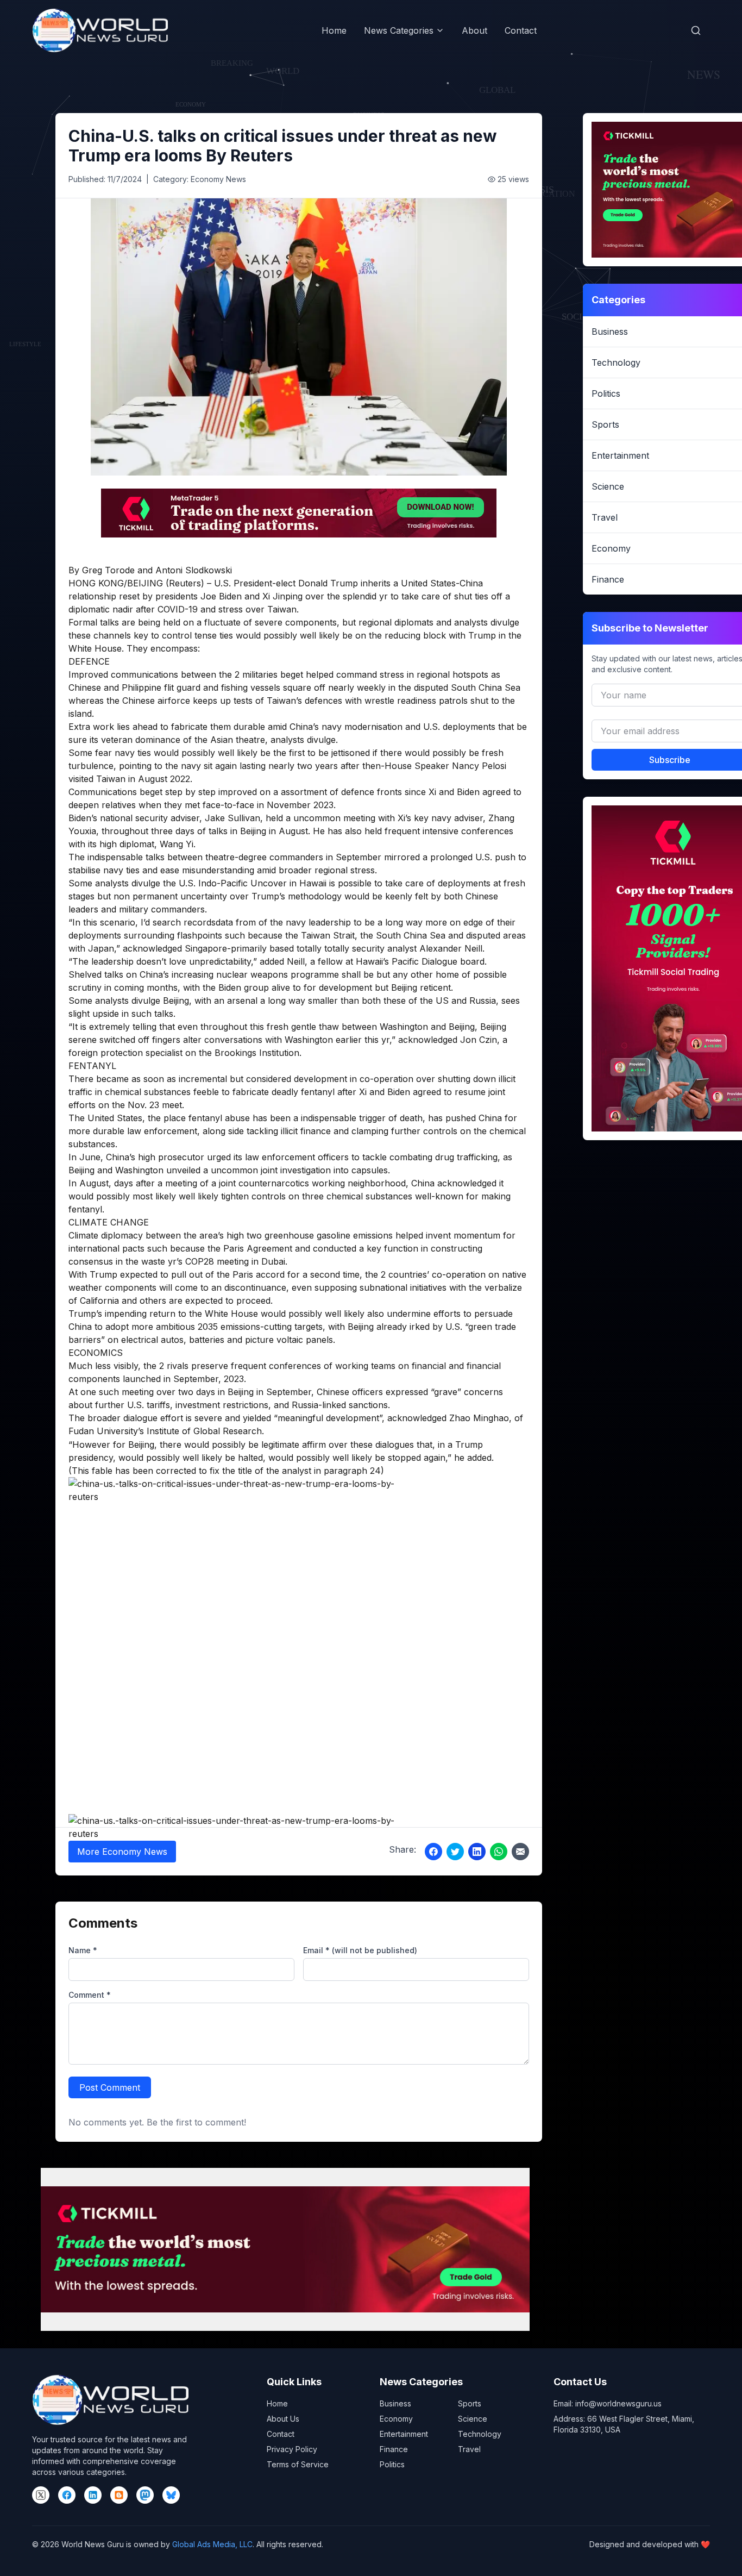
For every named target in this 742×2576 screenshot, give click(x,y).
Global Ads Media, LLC (212, 2544)
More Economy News (122, 1852)
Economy (396, 2419)
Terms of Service (298, 2464)
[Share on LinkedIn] (477, 1852)
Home (334, 30)
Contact (521, 30)
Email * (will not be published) (360, 1950)
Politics (392, 2464)
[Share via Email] (520, 1852)
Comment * (90, 1995)
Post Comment (110, 2087)
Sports (470, 2403)
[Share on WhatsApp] (499, 1852)
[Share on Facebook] (433, 1852)
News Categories (399, 30)
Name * (83, 1950)
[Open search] (696, 30)
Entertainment (404, 2434)
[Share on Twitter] (455, 1852)
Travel (469, 2449)
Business (395, 2403)
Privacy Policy (292, 2449)
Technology (480, 2434)
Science (473, 2419)
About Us (283, 2419)
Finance (394, 2449)
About (474, 30)
